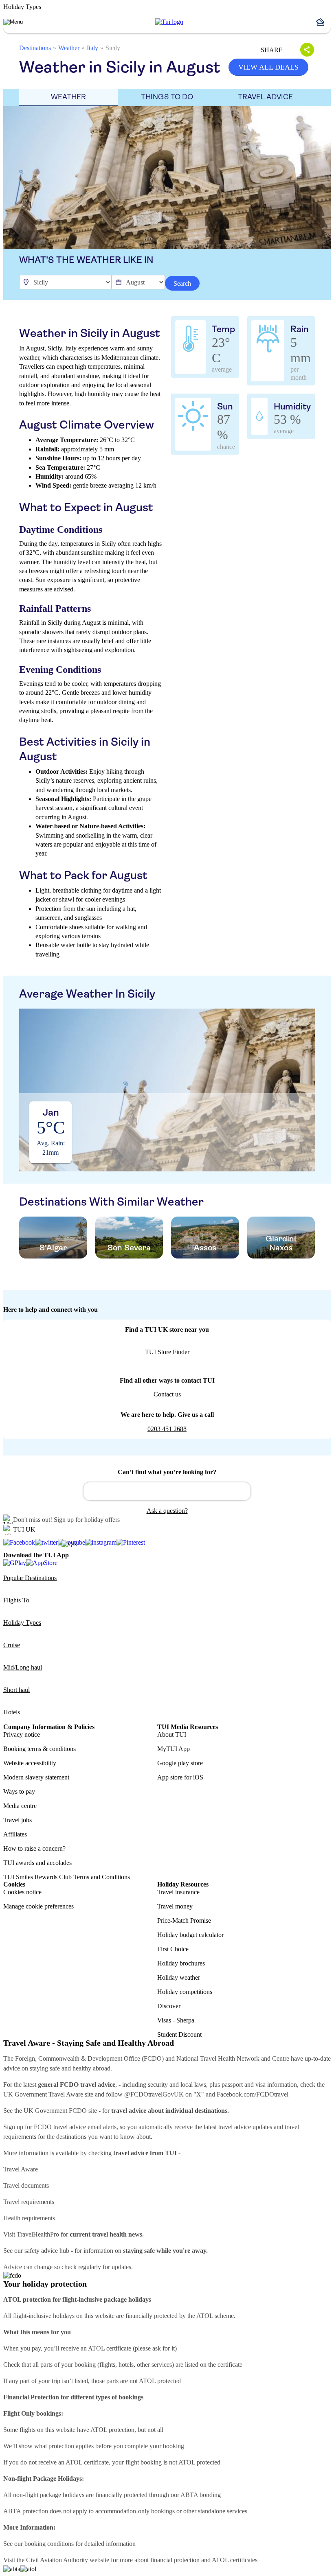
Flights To (16, 1600)
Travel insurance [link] (178, 1892)
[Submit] (93, 1488)
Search (182, 283)
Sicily (113, 48)
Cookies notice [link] (22, 1892)
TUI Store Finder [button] (167, 1352)
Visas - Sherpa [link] (176, 2020)
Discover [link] (169, 2006)
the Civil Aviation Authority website (63, 2560)
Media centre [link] (20, 1806)
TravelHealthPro (38, 2234)
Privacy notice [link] (22, 1734)
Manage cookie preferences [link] (38, 1906)
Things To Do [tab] (167, 97)
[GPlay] (15, 1563)
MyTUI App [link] (174, 1749)
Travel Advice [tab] (265, 97)
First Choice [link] (173, 1949)
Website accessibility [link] (30, 1763)
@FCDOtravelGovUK (154, 2094)
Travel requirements (29, 2202)
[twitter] (46, 1543)
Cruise (12, 1645)
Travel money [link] (175, 1906)
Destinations (35, 48)
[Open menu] (13, 22)
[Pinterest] (131, 1543)
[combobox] (167, 1491)
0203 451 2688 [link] (167, 1429)
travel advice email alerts (85, 2127)
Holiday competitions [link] (185, 1992)
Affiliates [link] (15, 1834)
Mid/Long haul (23, 1667)
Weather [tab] (68, 97)
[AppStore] (42, 1563)
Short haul (16, 1690)
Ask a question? (167, 1511)
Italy (92, 48)
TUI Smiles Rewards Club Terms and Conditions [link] (67, 1877)
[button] (323, 22)
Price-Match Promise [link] (184, 1921)
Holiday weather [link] (179, 1977)
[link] (169, 22)
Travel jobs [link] (18, 1820)
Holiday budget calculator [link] (190, 1935)
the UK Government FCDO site (56, 2111)
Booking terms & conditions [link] (40, 1749)
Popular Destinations (30, 1578)
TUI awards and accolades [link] (37, 1863)
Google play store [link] (180, 1763)
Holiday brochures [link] (181, 1963)
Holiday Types (22, 1623)
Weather (69, 48)
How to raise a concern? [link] (34, 1848)
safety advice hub (47, 2251)
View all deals (268, 67)
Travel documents (26, 2185)
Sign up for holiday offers (87, 1520)
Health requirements (29, 2218)
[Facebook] (19, 1543)
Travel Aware (21, 2169)
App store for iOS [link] (180, 1777)
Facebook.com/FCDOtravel (253, 2094)
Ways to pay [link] (19, 1791)
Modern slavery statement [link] (36, 1777)
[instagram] (101, 1543)
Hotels (12, 1712)
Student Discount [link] (179, 2034)
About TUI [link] (172, 1734)
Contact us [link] (167, 1394)
